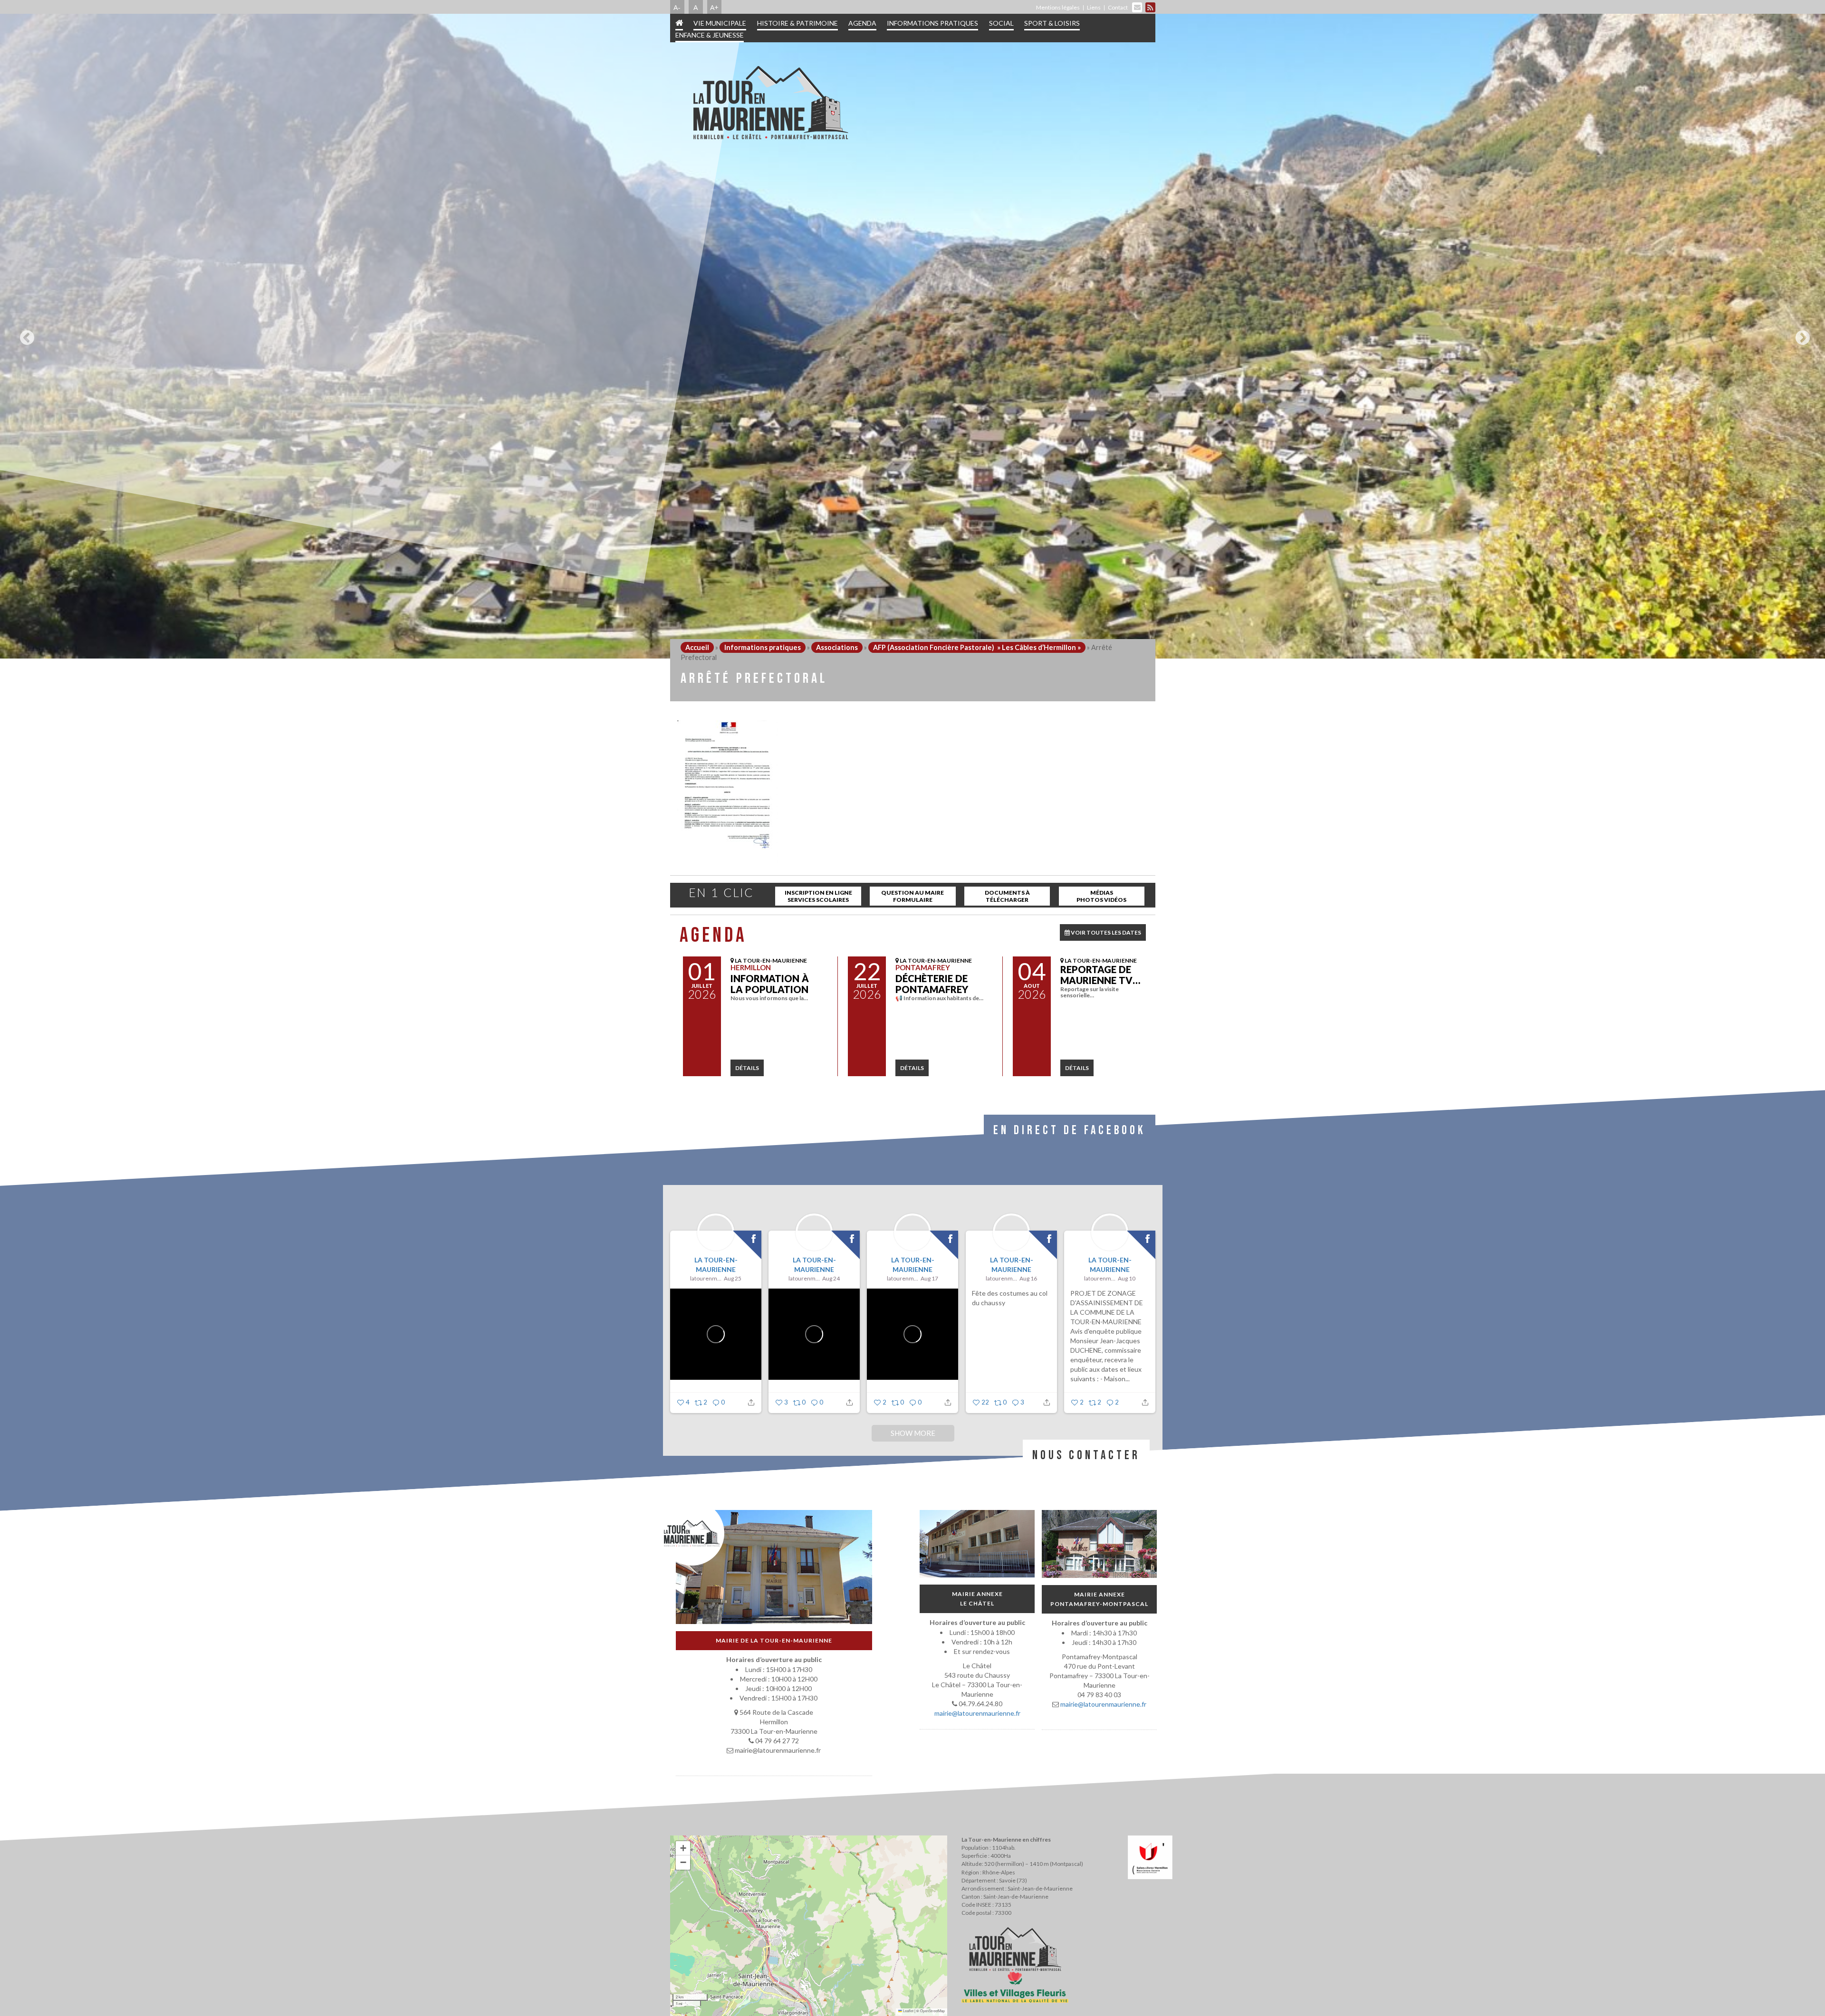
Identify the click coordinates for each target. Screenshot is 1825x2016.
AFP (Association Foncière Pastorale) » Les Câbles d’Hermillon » (977, 647)
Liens (1094, 7)
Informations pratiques (932, 23)
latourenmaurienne (706, 1278)
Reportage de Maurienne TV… (1100, 975)
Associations (837, 647)
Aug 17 (929, 1278)
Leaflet (908, 2011)
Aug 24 (831, 1278)
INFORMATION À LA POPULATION (770, 984)
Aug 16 (1028, 1278)
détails (747, 1068)
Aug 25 (733, 1278)
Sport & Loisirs (1052, 23)
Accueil (697, 647)
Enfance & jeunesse (710, 35)
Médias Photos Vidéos (1101, 896)
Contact (1118, 7)
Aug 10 (1127, 1278)
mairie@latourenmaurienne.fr (977, 1713)
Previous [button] (25, 334)
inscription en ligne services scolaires (818, 896)
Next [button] (1800, 334)
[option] (912, 336)
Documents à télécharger (1007, 896)
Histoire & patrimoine (797, 23)
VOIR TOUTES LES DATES (1105, 932)
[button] (683, 1848)
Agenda (862, 23)
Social (1001, 23)
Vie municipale (720, 23)
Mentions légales (1058, 7)
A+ (714, 7)
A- (677, 7)
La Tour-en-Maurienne (716, 1265)
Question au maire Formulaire (912, 896)
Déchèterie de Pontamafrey (932, 984)
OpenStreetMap (932, 2011)
